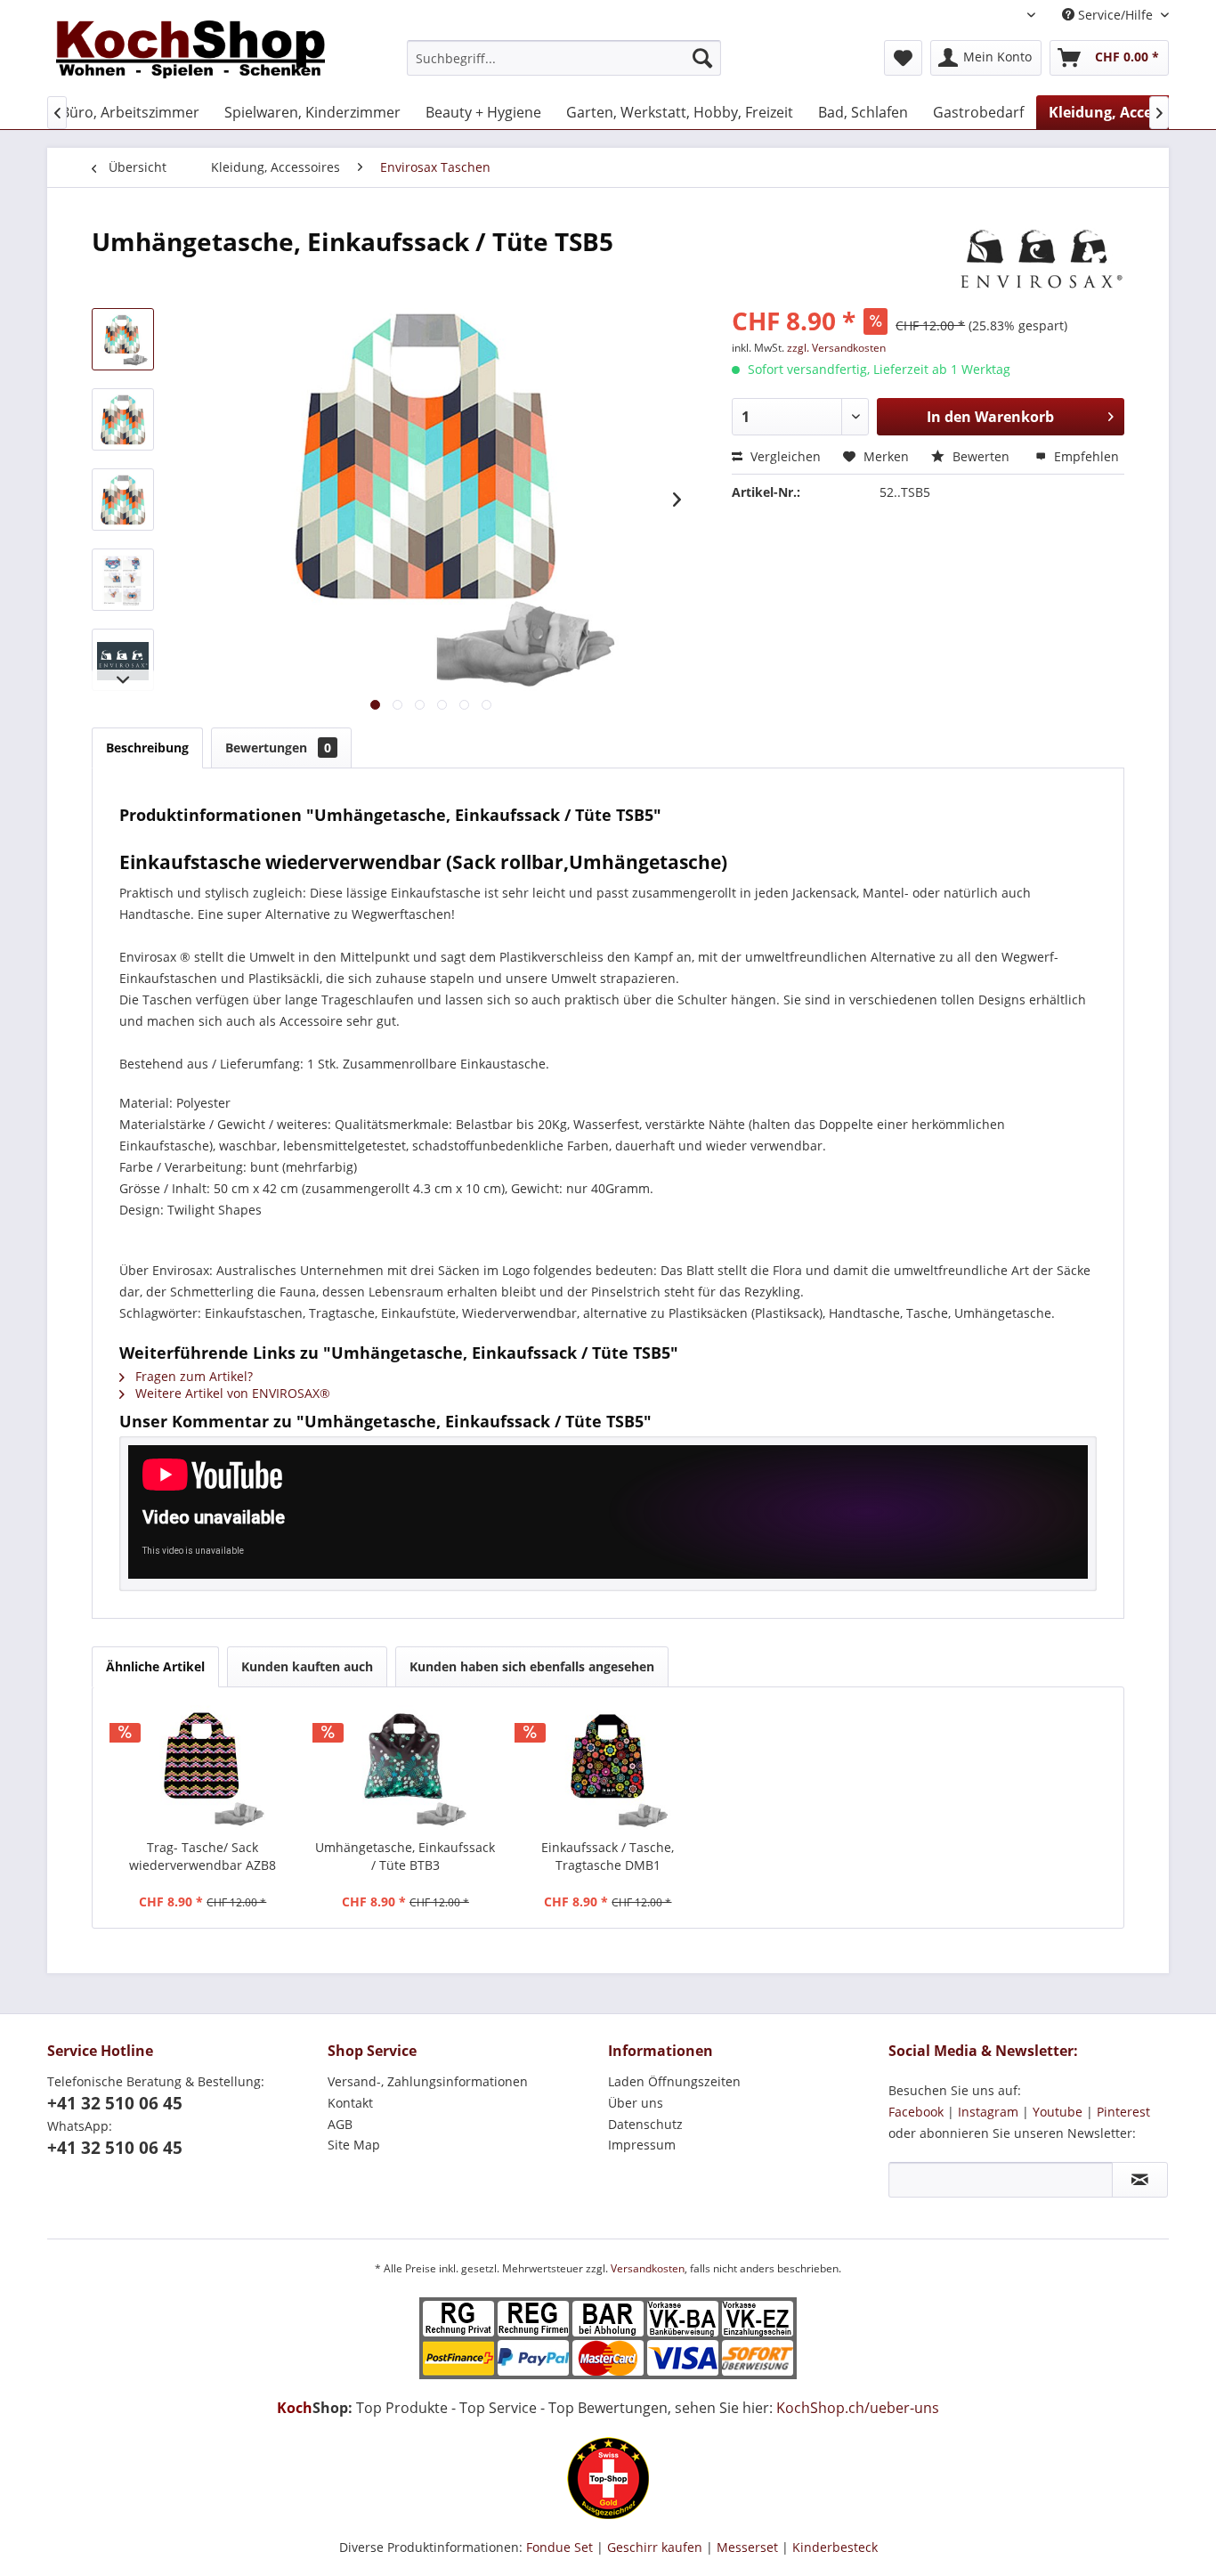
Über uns (636, 2103)
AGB (340, 2124)
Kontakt (350, 2103)
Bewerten (981, 456)
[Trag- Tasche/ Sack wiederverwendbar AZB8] (203, 1767)
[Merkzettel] (903, 58)
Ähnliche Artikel (155, 1666)
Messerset (747, 2547)
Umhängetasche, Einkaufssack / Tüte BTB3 (405, 1856)
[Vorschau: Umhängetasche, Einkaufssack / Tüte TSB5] (123, 339)
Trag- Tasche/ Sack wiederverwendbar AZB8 (203, 1856)
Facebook (916, 2112)
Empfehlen (1085, 456)
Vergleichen (784, 456)
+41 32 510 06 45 (115, 2103)
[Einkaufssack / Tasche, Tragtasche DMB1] (608, 1767)
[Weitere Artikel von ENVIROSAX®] (1042, 259)
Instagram (988, 2112)
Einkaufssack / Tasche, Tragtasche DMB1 (608, 1856)
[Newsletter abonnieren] (1140, 2180)
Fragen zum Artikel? (192, 1376)
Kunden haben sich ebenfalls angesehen (532, 1666)
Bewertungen (278, 748)
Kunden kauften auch (307, 1666)
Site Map (354, 2145)
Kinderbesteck (835, 2547)
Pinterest (1123, 2112)
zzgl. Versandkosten (836, 348)
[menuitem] (564, 58)
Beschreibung (147, 748)
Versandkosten (648, 2268)
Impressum (642, 2145)
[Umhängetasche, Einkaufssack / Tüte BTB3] (406, 1767)
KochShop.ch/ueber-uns (858, 2408)
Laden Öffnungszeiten (674, 2081)
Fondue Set (559, 2547)
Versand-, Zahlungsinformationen (428, 2081)
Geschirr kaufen (655, 2547)
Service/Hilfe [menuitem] (1115, 15)
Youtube (1058, 2112)
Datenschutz (645, 2124)
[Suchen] (702, 58)
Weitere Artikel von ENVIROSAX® (231, 1393)
